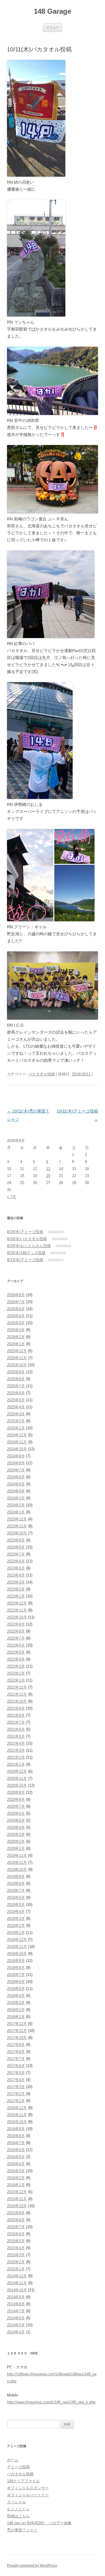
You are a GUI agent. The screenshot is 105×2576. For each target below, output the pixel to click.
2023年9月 (16, 1540)
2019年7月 (16, 1891)
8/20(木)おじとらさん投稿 (29, 1246)
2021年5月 (16, 1736)
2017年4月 (16, 2080)
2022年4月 (16, 1659)
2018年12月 (17, 1940)
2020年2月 (16, 1841)
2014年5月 (16, 2325)
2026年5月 (16, 1316)
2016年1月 (16, 2185)
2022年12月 (17, 1603)
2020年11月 (17, 1778)
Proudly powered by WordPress (32, 2565)
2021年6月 (16, 1729)
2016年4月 (16, 2164)
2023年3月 (16, 1582)
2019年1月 (16, 1933)
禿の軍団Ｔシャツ (22, 2530)
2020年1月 (16, 1848)
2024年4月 (16, 1491)
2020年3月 (16, 1834)
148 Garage (52, 11)
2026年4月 (16, 1323)
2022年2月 (16, 1673)
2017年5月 (16, 2073)
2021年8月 (16, 1715)
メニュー (52, 27)
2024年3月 (16, 1498)
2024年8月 (16, 1463)
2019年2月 (16, 1926)
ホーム (13, 2460)
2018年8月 (16, 1968)
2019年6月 (16, 1898)
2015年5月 (16, 2241)
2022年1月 (16, 1680)
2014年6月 (16, 2318)
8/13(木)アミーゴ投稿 (25, 1260)
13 (48, 1169)
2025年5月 (16, 1400)
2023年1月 (16, 1596)
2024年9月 (16, 1456)
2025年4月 (16, 1407)
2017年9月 (16, 2045)
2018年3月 (16, 2003)
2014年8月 (16, 2304)
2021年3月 (16, 1750)
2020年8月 (16, 1799)
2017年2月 (16, 2094)
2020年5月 (16, 1820)
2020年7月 (16, 1806)
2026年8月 (16, 1295)
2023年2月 (16, 1589)
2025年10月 (17, 1365)
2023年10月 (17, 1533)
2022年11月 (17, 1610)
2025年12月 (17, 1351)
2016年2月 (16, 2178)
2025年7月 (16, 1386)
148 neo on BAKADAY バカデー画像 (39, 2523)
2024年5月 (16, 1484)
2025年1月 (16, 1428)
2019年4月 (16, 1912)
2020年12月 (17, 1771)
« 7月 (12, 1197)
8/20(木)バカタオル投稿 (27, 1239)
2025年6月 (16, 1393)
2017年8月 (16, 2052)
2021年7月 (16, 1722)
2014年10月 (17, 2290)
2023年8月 (16, 1547)
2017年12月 (17, 2024)
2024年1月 (16, 1512)
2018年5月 (16, 1989)
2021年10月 (17, 1701)
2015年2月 (16, 2262)
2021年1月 (16, 1764)
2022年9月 (16, 1624)
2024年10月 (17, 1449)
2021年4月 (16, 1743)
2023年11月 (17, 1526)
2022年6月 (16, 1645)
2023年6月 (16, 1561)
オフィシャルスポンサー (28, 2488)
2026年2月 (16, 1337)
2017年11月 (17, 2031)
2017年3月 (16, 2087)
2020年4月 (16, 1827)
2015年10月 (17, 2206)
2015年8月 (16, 2220)
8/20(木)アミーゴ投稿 (25, 1232)
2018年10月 (17, 1954)
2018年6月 (16, 1982)
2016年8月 (16, 2136)
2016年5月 (16, 2157)
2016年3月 (16, 2171)
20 (48, 1176)
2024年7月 (16, 1470)
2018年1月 (16, 2017)
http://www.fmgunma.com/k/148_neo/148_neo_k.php (51, 2402)
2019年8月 (16, 1884)
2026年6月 (16, 1309)
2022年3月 (16, 1666)
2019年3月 (16, 1919)
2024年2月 (16, 1505)
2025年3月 (16, 1414)
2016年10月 (17, 2122)
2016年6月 (16, 2150)
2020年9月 (16, 1792)
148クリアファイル (23, 2481)
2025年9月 (16, 1372)
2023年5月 (16, 1568)
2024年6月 (16, 1477)
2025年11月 (17, 1358)
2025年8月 (16, 1379)
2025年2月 (16, 1421)
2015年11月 (17, 2199)
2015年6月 (16, 2234)
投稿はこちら (18, 2516)
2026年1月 (16, 1344)
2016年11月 (17, 2115)
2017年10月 (17, 2038)
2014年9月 (16, 2297)
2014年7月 (16, 2311)
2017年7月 (16, 2059)
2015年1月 (16, 2269)
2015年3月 (16, 2255)
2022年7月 (16, 1638)
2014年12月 (17, 2276)
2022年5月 (16, 1652)
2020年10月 (17, 1785)
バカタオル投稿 (42, 1074)
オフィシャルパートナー (28, 2495)
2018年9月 (16, 1961)
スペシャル (16, 2502)
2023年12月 (17, 1519)
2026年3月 (16, 1330)
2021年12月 (17, 1687)
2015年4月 (16, 2248)
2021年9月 (16, 1708)
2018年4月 (16, 1996)
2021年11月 (17, 1694)
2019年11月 (17, 1863)
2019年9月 (16, 1877)
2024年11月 (17, 1442)
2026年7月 (16, 1302)
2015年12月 (17, 2192)
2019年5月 (16, 1905)
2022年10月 (17, 1617)
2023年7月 (16, 1554)
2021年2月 (16, 1757)
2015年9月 (16, 2213)
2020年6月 (16, 1813)
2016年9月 (16, 2129)
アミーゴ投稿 (18, 2467)
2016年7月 (16, 2143)
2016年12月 (17, 2108)
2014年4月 (16, 2332)
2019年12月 (17, 1855)
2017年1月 (16, 2101)
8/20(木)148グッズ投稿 (26, 1253)
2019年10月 (17, 1870)
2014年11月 (17, 2283)
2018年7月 (16, 1975)
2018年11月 (17, 1947)
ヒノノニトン (18, 2509)
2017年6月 (16, 2066)
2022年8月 (16, 1631)
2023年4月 (16, 1575)
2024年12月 (17, 1435)
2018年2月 (16, 2010)
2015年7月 (16, 2227)
